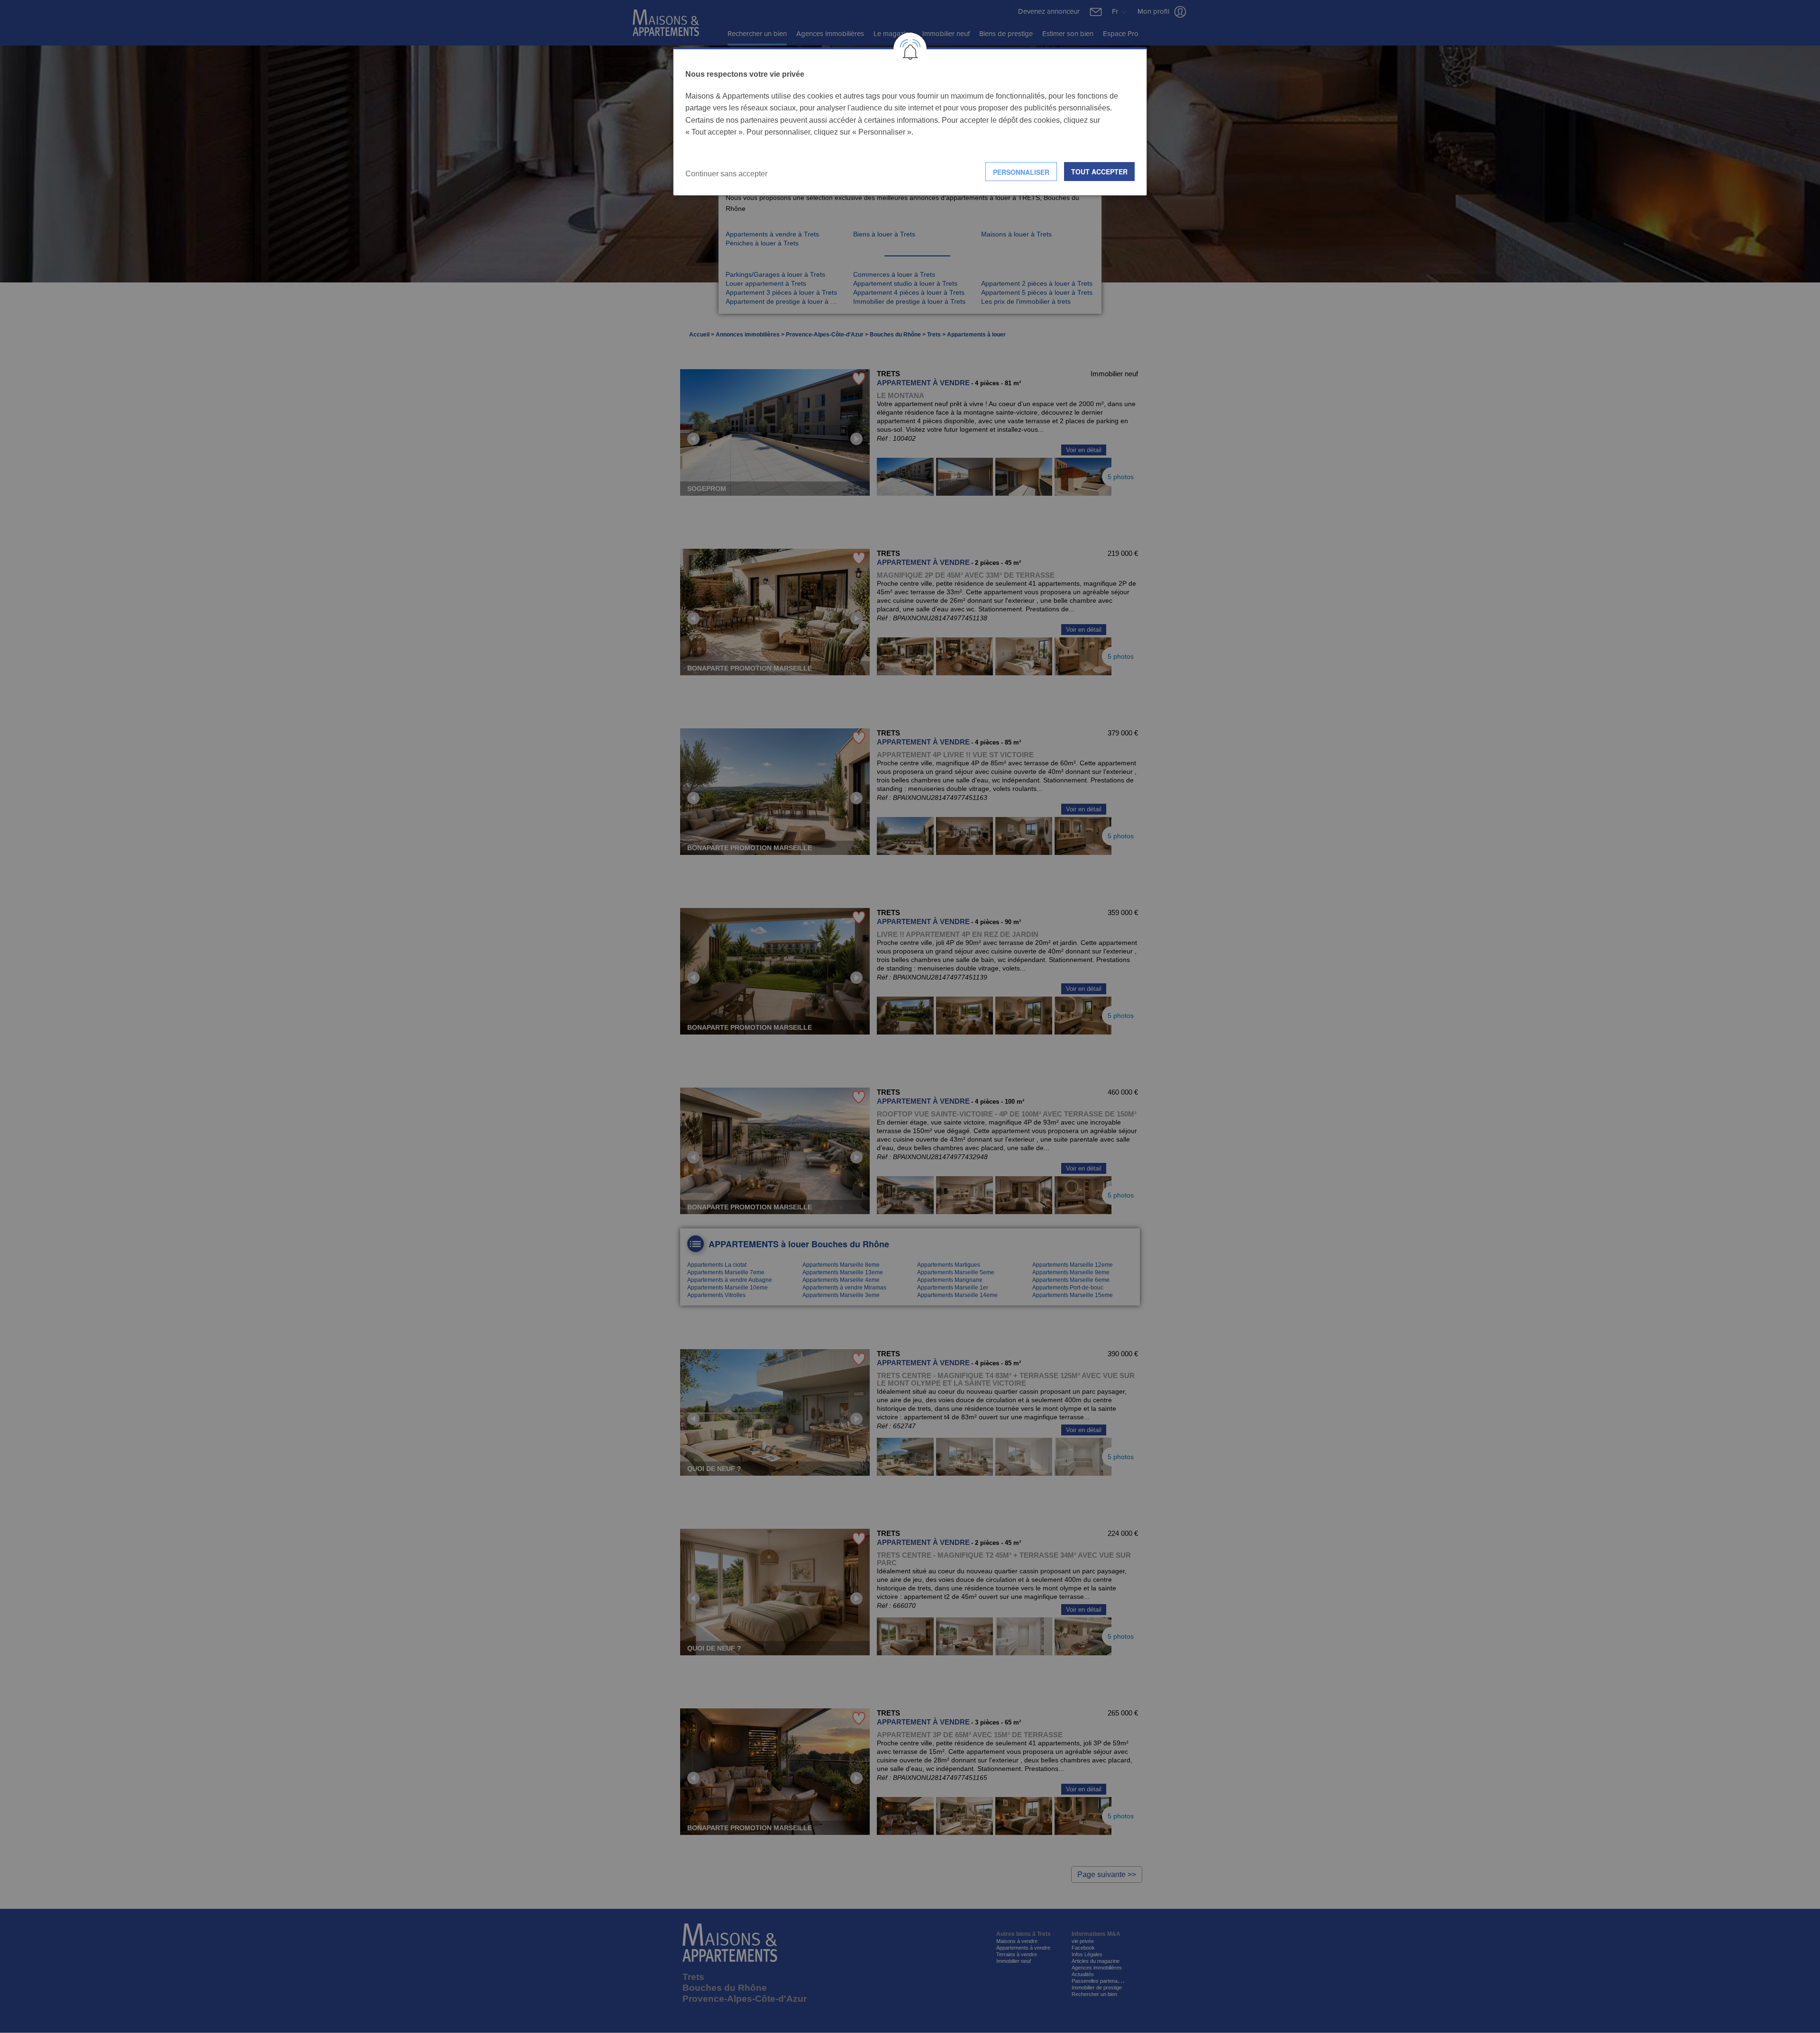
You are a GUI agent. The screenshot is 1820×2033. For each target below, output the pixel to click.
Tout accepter (1099, 172)
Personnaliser (1021, 172)
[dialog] (910, 122)
